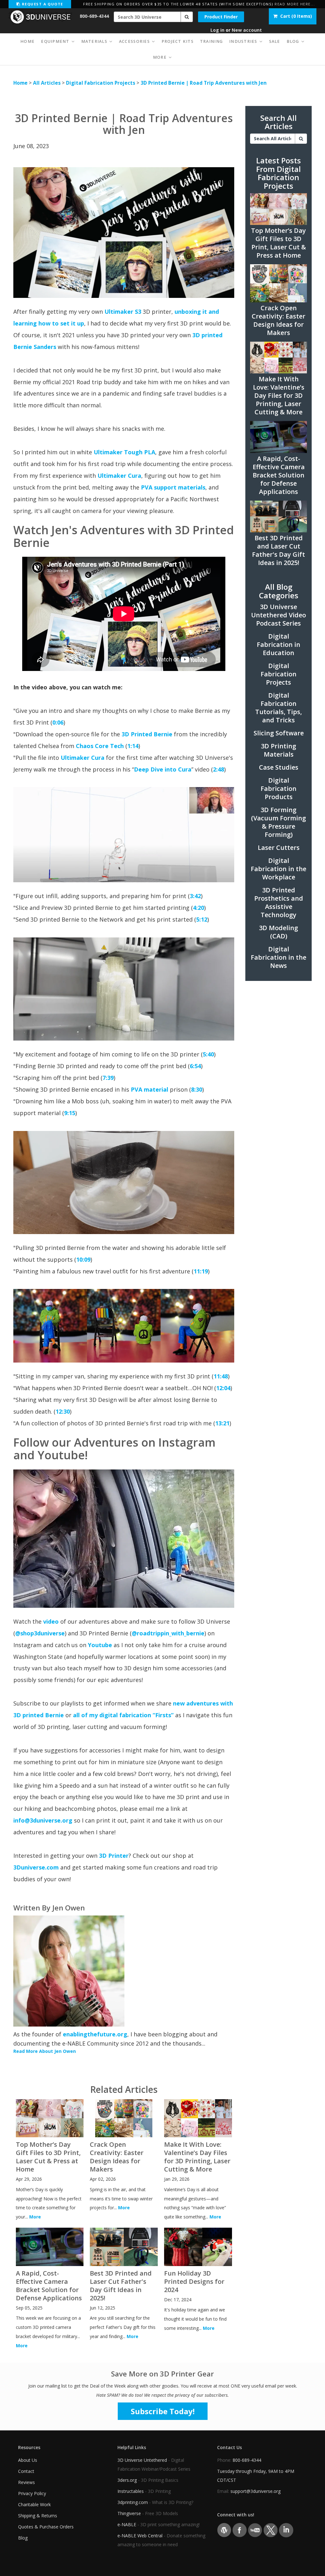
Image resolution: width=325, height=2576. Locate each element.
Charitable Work (34, 2504)
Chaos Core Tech (100, 746)
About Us (28, 2460)
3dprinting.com (133, 2502)
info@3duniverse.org (43, 1820)
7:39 (108, 1078)
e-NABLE (127, 2524)
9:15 (70, 1113)
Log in (217, 30)
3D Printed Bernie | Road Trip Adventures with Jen (204, 83)
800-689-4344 (94, 16)
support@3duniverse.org (255, 2491)
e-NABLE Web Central (140, 2536)
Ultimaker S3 (123, 312)
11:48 (221, 1376)
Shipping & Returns (38, 2516)
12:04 (223, 1388)
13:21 (222, 1423)
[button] (187, 17)
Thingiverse (129, 2513)
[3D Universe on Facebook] (239, 2530)
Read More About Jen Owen (45, 2051)
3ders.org (127, 2480)
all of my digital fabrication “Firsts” (124, 1715)
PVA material (149, 1089)
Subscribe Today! (163, 2411)
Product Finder (221, 17)
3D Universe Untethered (142, 2460)
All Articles (47, 83)
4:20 (199, 908)
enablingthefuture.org (95, 2034)
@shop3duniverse (40, 1633)
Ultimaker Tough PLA (124, 452)
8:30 (197, 1089)
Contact (26, 2471)
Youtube (100, 1645)
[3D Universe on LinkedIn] (286, 2530)
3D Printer (114, 1856)
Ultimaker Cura (119, 476)
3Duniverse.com (36, 1867)
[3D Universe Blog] (224, 2530)
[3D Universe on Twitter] (271, 2530)
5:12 (202, 919)
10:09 (83, 1259)
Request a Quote (42, 4)
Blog (23, 2538)
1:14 (133, 746)
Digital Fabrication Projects (101, 83)
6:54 (195, 1066)
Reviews (27, 2482)
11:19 (201, 1271)
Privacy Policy (32, 2493)
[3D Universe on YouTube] (255, 2530)
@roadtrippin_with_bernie (168, 1633)
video (51, 1621)
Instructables (131, 2491)
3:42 (195, 896)
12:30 (63, 1411)
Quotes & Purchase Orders (46, 2527)
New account (247, 30)
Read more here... (295, 4)
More (35, 2217)
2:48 (219, 769)
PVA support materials (173, 487)
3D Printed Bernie (147, 734)
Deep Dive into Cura (163, 769)
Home (20, 83)
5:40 (208, 1054)
